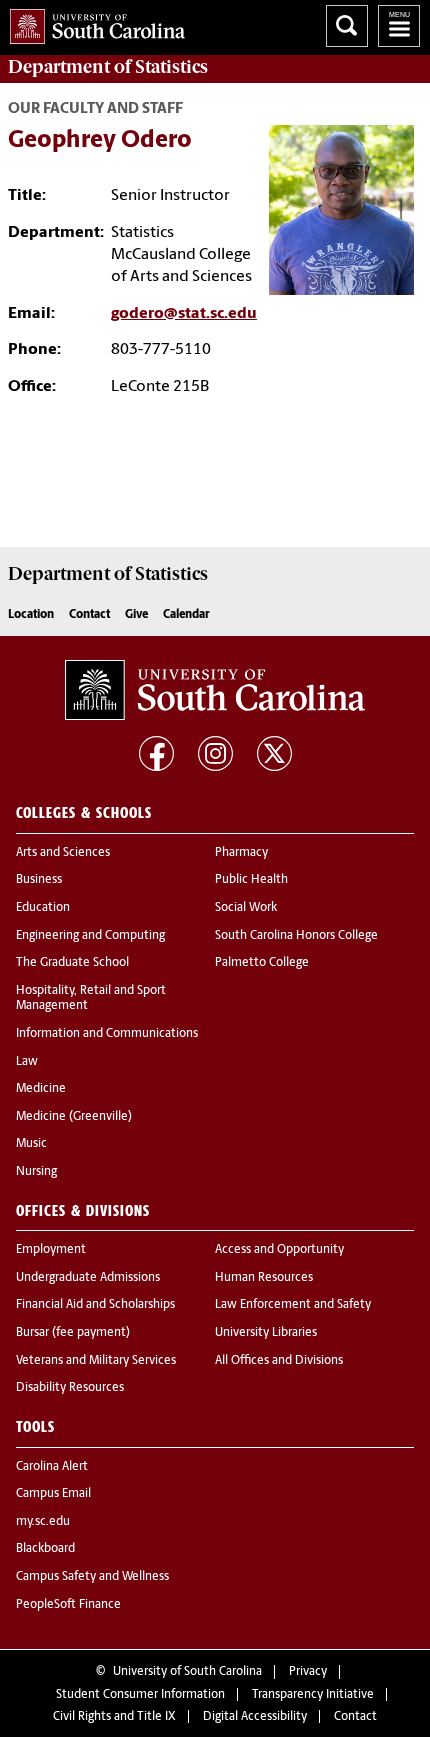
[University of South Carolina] (215, 690)
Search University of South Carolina (347, 26)
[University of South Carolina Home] (92, 22)
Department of (108, 67)
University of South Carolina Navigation (399, 26)
